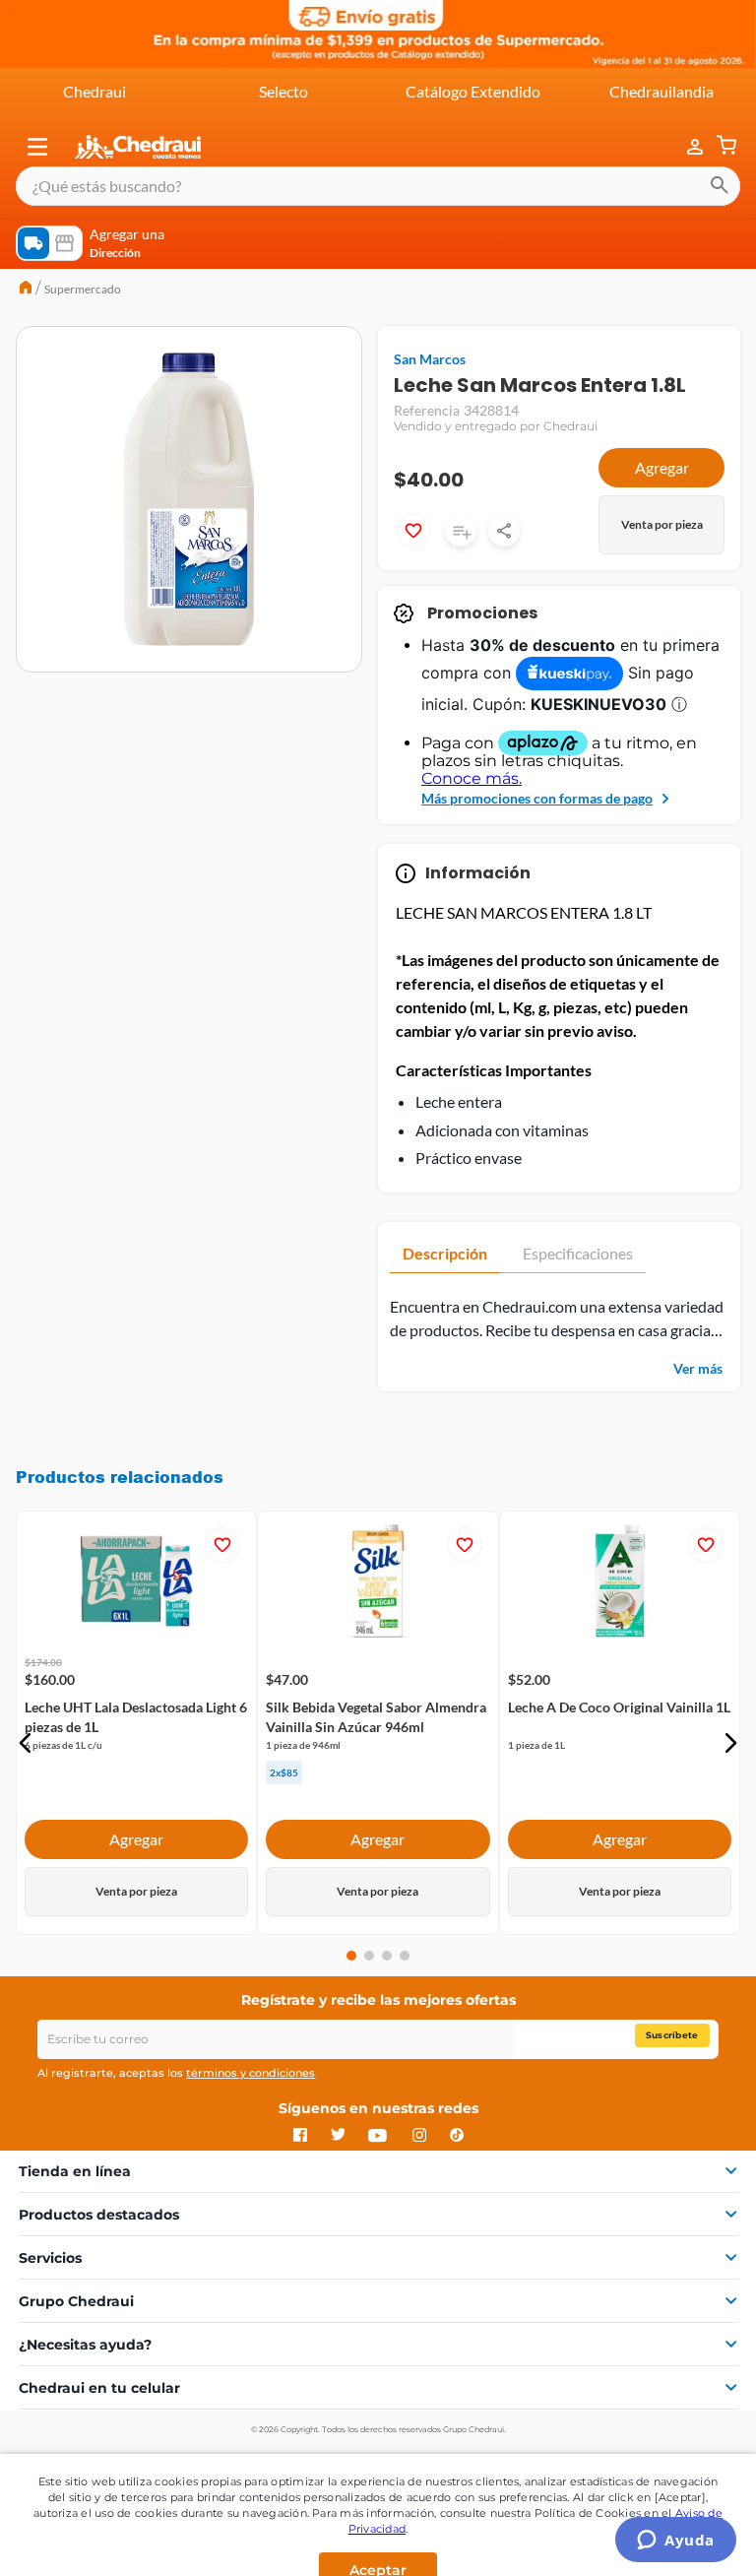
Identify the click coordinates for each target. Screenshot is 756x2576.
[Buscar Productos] (720, 186)
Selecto (283, 91)
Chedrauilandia (661, 91)
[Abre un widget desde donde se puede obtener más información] (676, 2542)
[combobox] (378, 186)
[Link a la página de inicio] (26, 290)
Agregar (662, 467)
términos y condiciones (251, 2073)
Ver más (698, 1368)
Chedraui (94, 91)
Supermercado (83, 289)
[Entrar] (685, 147)
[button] (37, 147)
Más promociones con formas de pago (537, 798)
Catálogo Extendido (473, 91)
